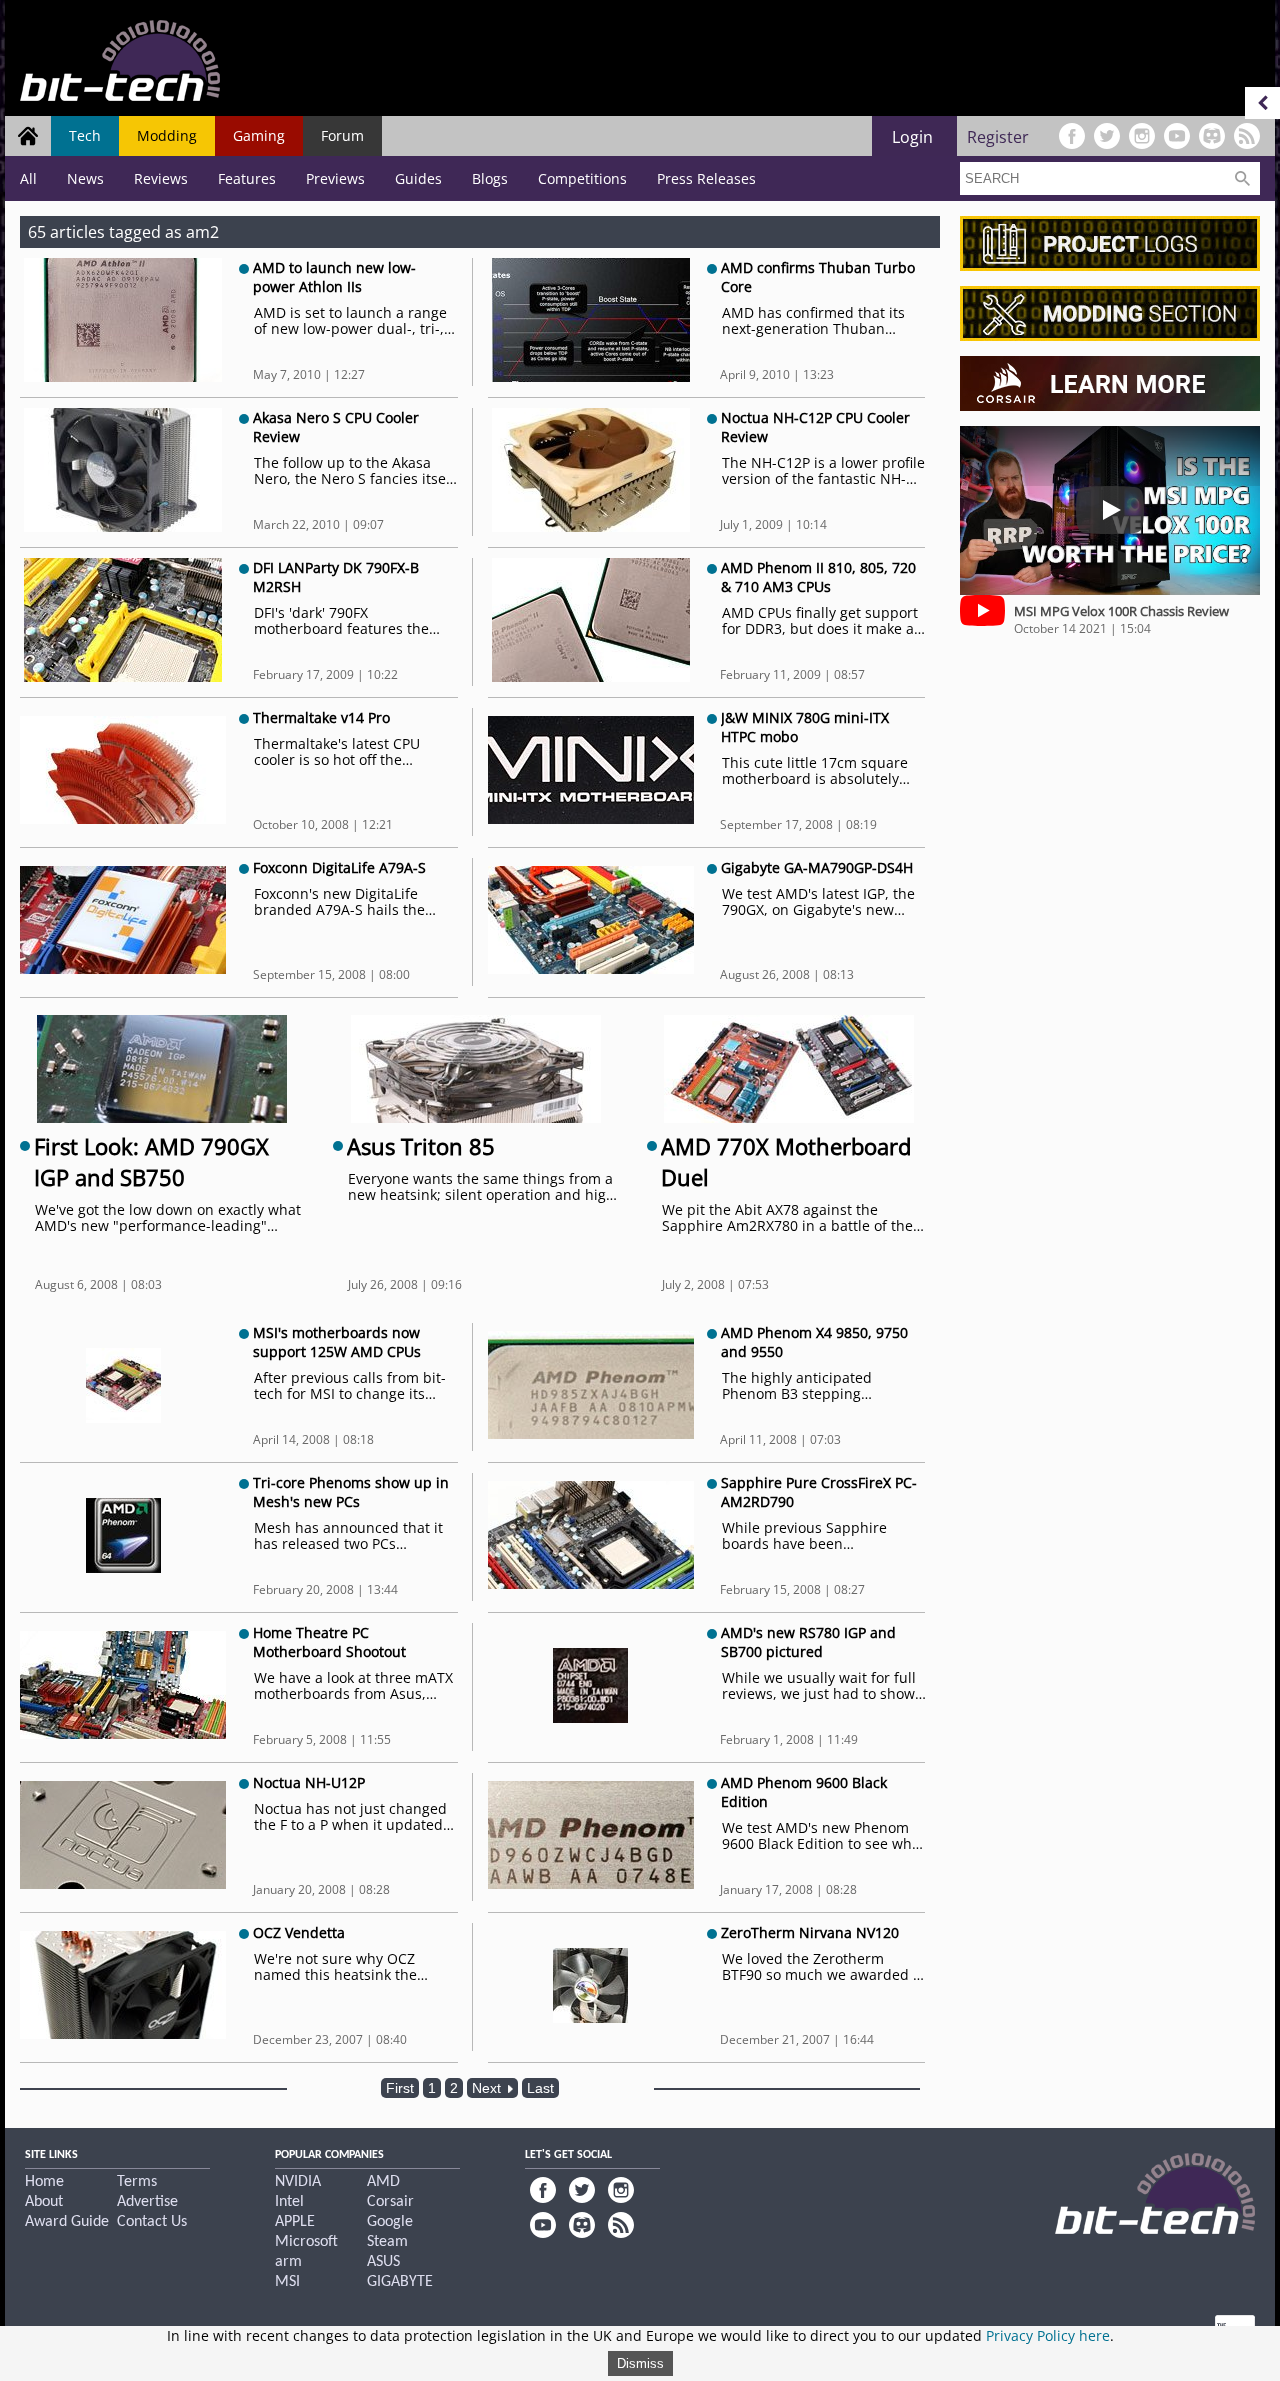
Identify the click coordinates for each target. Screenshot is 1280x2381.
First (400, 2088)
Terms (137, 2182)
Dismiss (640, 2363)
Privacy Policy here (1048, 2335)
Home (44, 2182)
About (44, 2202)
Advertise (147, 2202)
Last (540, 2088)
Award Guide (67, 2222)
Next (488, 2088)
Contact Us (152, 2222)
